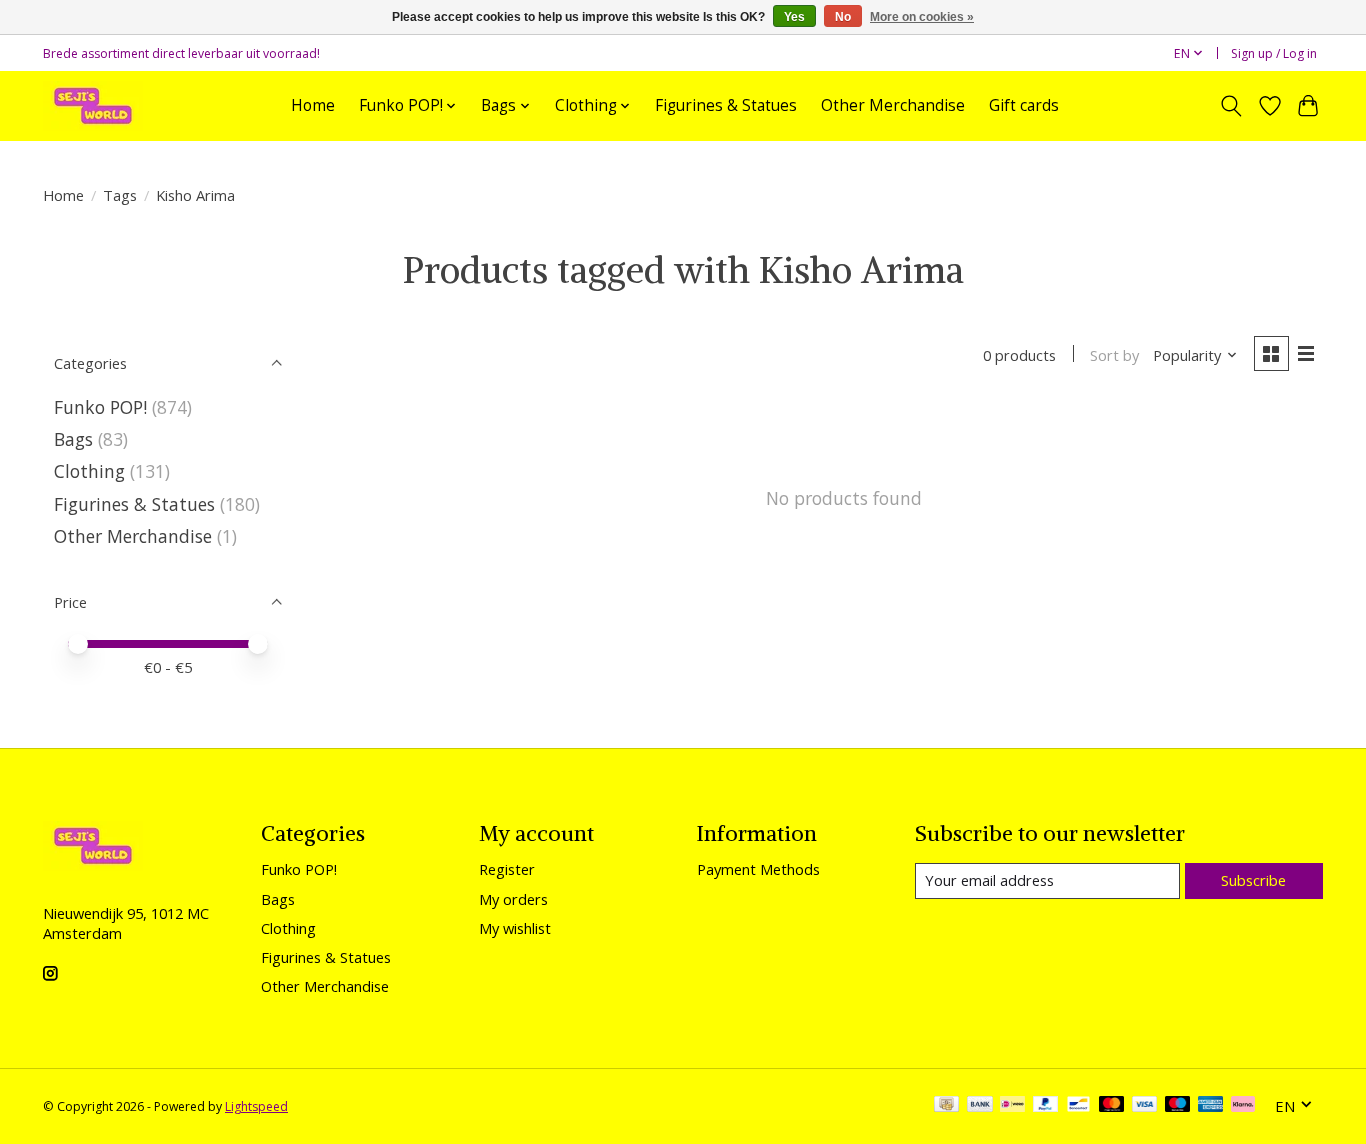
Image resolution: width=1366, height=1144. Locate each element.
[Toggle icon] (1231, 106)
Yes (794, 17)
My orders (513, 899)
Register (507, 869)
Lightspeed (256, 1106)
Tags (120, 195)
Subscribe (1253, 880)
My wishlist (515, 928)
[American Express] (1211, 1106)
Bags (73, 439)
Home (313, 105)
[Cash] (946, 1106)
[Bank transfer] (980, 1106)
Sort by (1114, 355)
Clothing (89, 471)
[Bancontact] (1078, 1106)
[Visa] (1145, 1106)
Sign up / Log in (1274, 53)
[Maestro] (1178, 1106)
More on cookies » (922, 17)
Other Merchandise (893, 105)
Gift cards (1024, 105)
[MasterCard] (1112, 1106)
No (843, 17)
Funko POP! (100, 407)
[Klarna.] (1243, 1106)
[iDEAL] (1012, 1106)
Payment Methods (758, 869)
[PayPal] (1046, 1106)
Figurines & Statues (726, 105)
